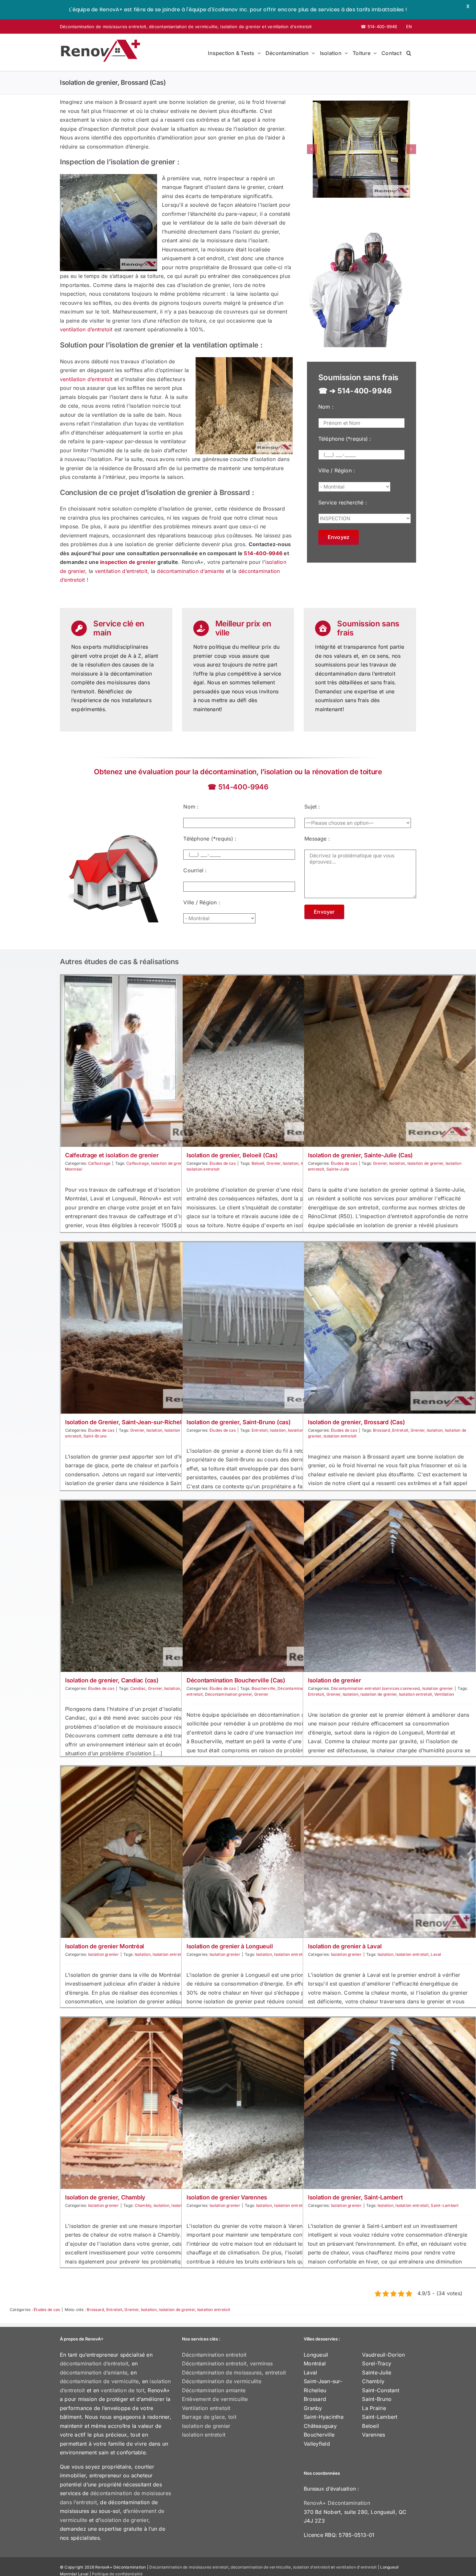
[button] (409, 52)
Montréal (74, 1169)
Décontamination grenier (229, 1694)
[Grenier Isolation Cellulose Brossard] (361, 149)
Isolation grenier (438, 1688)
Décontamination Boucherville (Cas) (236, 1680)
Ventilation (444, 1694)
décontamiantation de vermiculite (183, 27)
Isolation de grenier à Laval (345, 1946)
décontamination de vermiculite (99, 2381)
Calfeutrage (99, 1163)
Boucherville (264, 1688)
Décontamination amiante (214, 2390)
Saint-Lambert (445, 2205)
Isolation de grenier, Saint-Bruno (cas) (238, 1422)
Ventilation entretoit (206, 2408)
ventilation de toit (123, 2390)
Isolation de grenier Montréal (105, 1946)
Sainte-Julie (338, 1169)
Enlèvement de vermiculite (215, 2399)
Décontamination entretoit (214, 2355)
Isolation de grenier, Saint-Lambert (355, 2197)
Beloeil (258, 1163)
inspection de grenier (128, 562)
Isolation (291, 1163)
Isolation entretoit (203, 1169)
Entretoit (260, 1430)
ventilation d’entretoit (86, 329)
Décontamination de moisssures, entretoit (234, 2372)
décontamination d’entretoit (94, 2363)
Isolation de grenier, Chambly (105, 2197)
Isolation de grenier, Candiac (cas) (112, 1680)
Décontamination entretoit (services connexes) (376, 1688)
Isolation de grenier (169, 1163)
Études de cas (223, 1163)
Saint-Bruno (95, 1436)
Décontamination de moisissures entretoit (103, 27)
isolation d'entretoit (312, 2567)
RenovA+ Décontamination (337, 2503)
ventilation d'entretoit (290, 27)
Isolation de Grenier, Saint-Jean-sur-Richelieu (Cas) (136, 1422)
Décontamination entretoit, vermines (227, 2363)
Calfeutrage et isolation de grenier (112, 1155)
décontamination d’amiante (190, 571)
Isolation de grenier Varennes (227, 2197)
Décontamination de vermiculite (222, 2381)
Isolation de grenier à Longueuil (230, 1946)
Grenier (274, 1163)
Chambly (143, 2205)
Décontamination (294, 1688)
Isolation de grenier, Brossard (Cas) (356, 1422)
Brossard (382, 1430)
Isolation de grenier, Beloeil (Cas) (232, 1155)
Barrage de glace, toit (209, 2417)
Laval (436, 1954)
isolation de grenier (240, 27)
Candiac (138, 1688)
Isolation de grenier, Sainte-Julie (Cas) (360, 1155)
